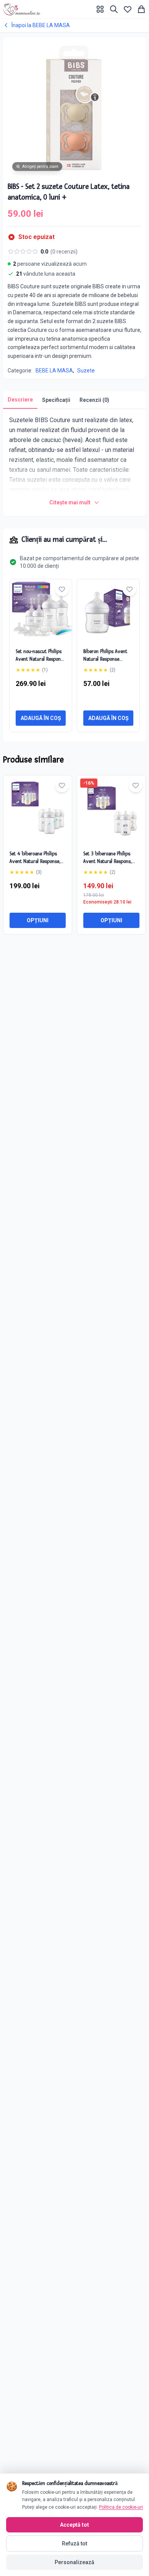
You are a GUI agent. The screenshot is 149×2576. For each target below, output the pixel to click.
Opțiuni (38, 920)
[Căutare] (114, 9)
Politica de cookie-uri (121, 2507)
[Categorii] (100, 9)
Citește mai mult (70, 502)
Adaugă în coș (41, 718)
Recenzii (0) (94, 400)
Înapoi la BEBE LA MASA (41, 25)
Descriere (20, 400)
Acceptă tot (74, 2525)
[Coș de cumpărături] (141, 9)
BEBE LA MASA (54, 371)
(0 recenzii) (64, 252)
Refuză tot (74, 2543)
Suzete (86, 371)
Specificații (56, 400)
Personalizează (74, 2562)
